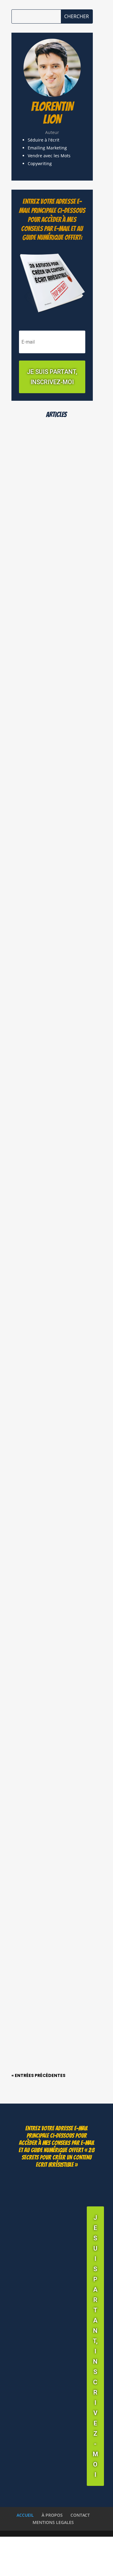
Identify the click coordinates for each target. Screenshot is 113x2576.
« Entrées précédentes (38, 2075)
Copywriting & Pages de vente (49, 1667)
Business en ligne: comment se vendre (47, 1327)
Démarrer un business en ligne (50, 840)
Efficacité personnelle (42, 1010)
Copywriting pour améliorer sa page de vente (54, 1819)
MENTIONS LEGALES (53, 2522)
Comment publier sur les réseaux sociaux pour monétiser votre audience (55, 505)
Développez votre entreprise (48, 513)
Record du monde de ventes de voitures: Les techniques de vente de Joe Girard (51, 995)
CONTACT (80, 2515)
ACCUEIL (25, 2515)
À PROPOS (52, 2515)
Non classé (30, 1496)
